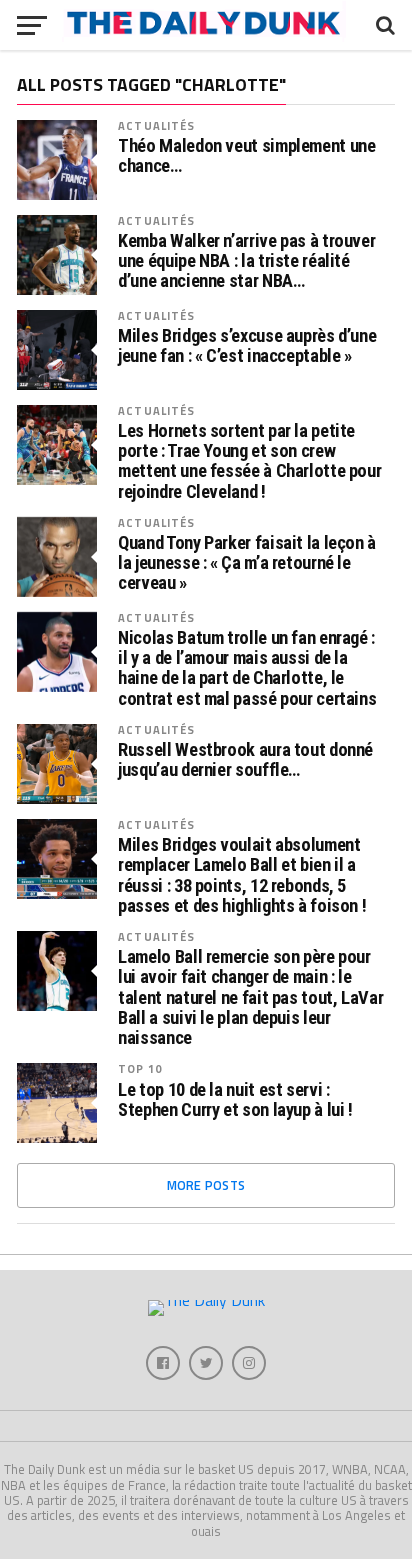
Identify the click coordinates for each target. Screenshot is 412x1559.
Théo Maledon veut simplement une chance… (246, 156)
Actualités (156, 125)
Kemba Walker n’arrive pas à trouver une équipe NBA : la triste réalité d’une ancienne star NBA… (246, 261)
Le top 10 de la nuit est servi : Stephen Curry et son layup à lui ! (235, 1100)
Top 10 (140, 1068)
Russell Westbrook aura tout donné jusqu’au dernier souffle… (245, 760)
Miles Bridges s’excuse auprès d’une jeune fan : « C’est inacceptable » (247, 346)
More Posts (206, 1185)
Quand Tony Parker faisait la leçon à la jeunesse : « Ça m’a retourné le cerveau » (247, 563)
